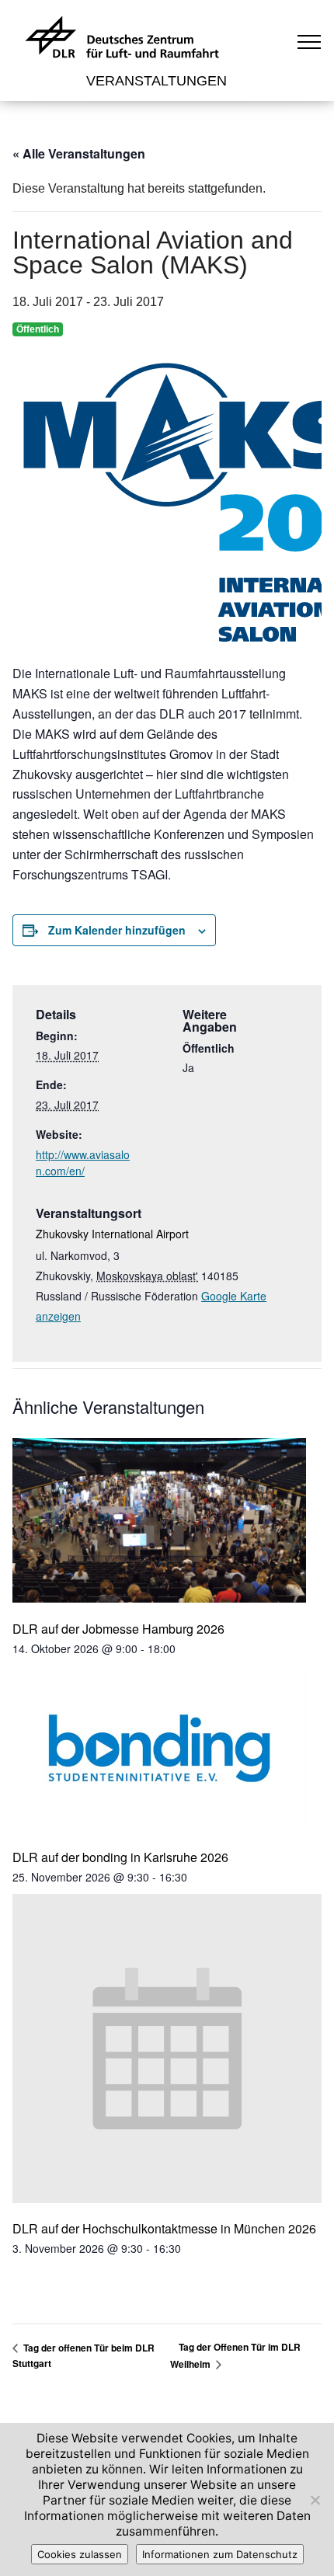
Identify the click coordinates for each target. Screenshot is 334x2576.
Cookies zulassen (80, 2554)
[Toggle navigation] (310, 41)
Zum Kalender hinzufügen (117, 930)
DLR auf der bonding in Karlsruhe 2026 (120, 1857)
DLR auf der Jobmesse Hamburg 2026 (118, 1629)
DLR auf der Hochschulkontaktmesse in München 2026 (164, 2228)
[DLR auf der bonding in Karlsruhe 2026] (159, 1750)
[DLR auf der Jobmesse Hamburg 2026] (159, 1522)
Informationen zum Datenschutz (220, 2554)
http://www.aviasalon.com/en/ (83, 1163)
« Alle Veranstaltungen (79, 153)
